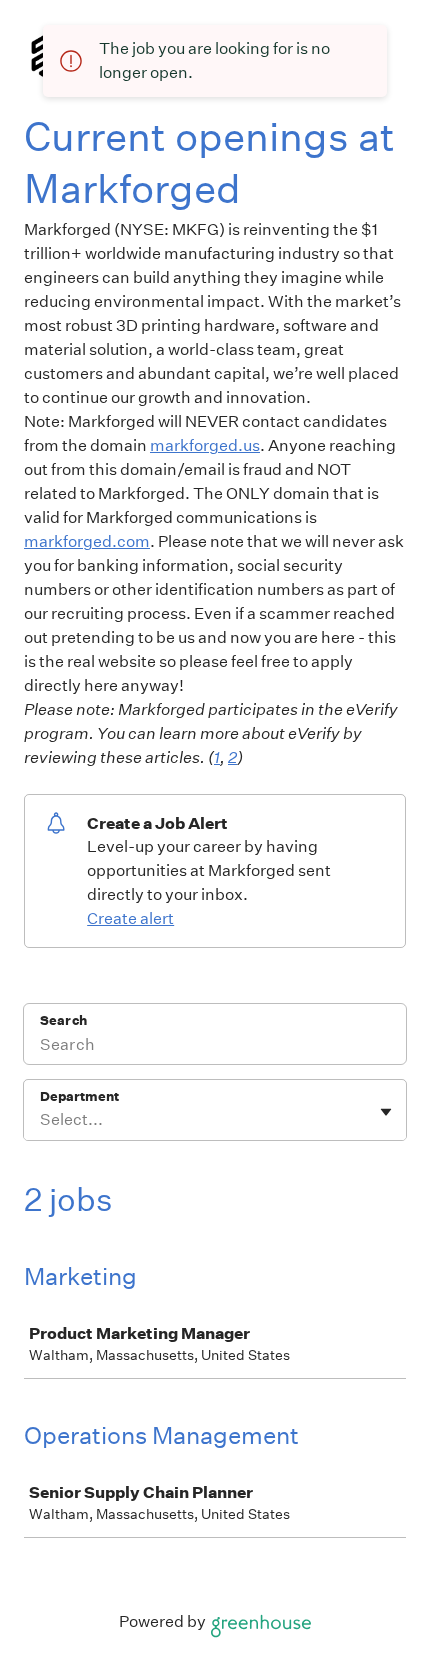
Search (63, 1020)
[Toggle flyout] (386, 1112)
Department (79, 1096)
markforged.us (205, 445)
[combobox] (41, 1120)
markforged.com (87, 541)
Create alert (130, 918)
